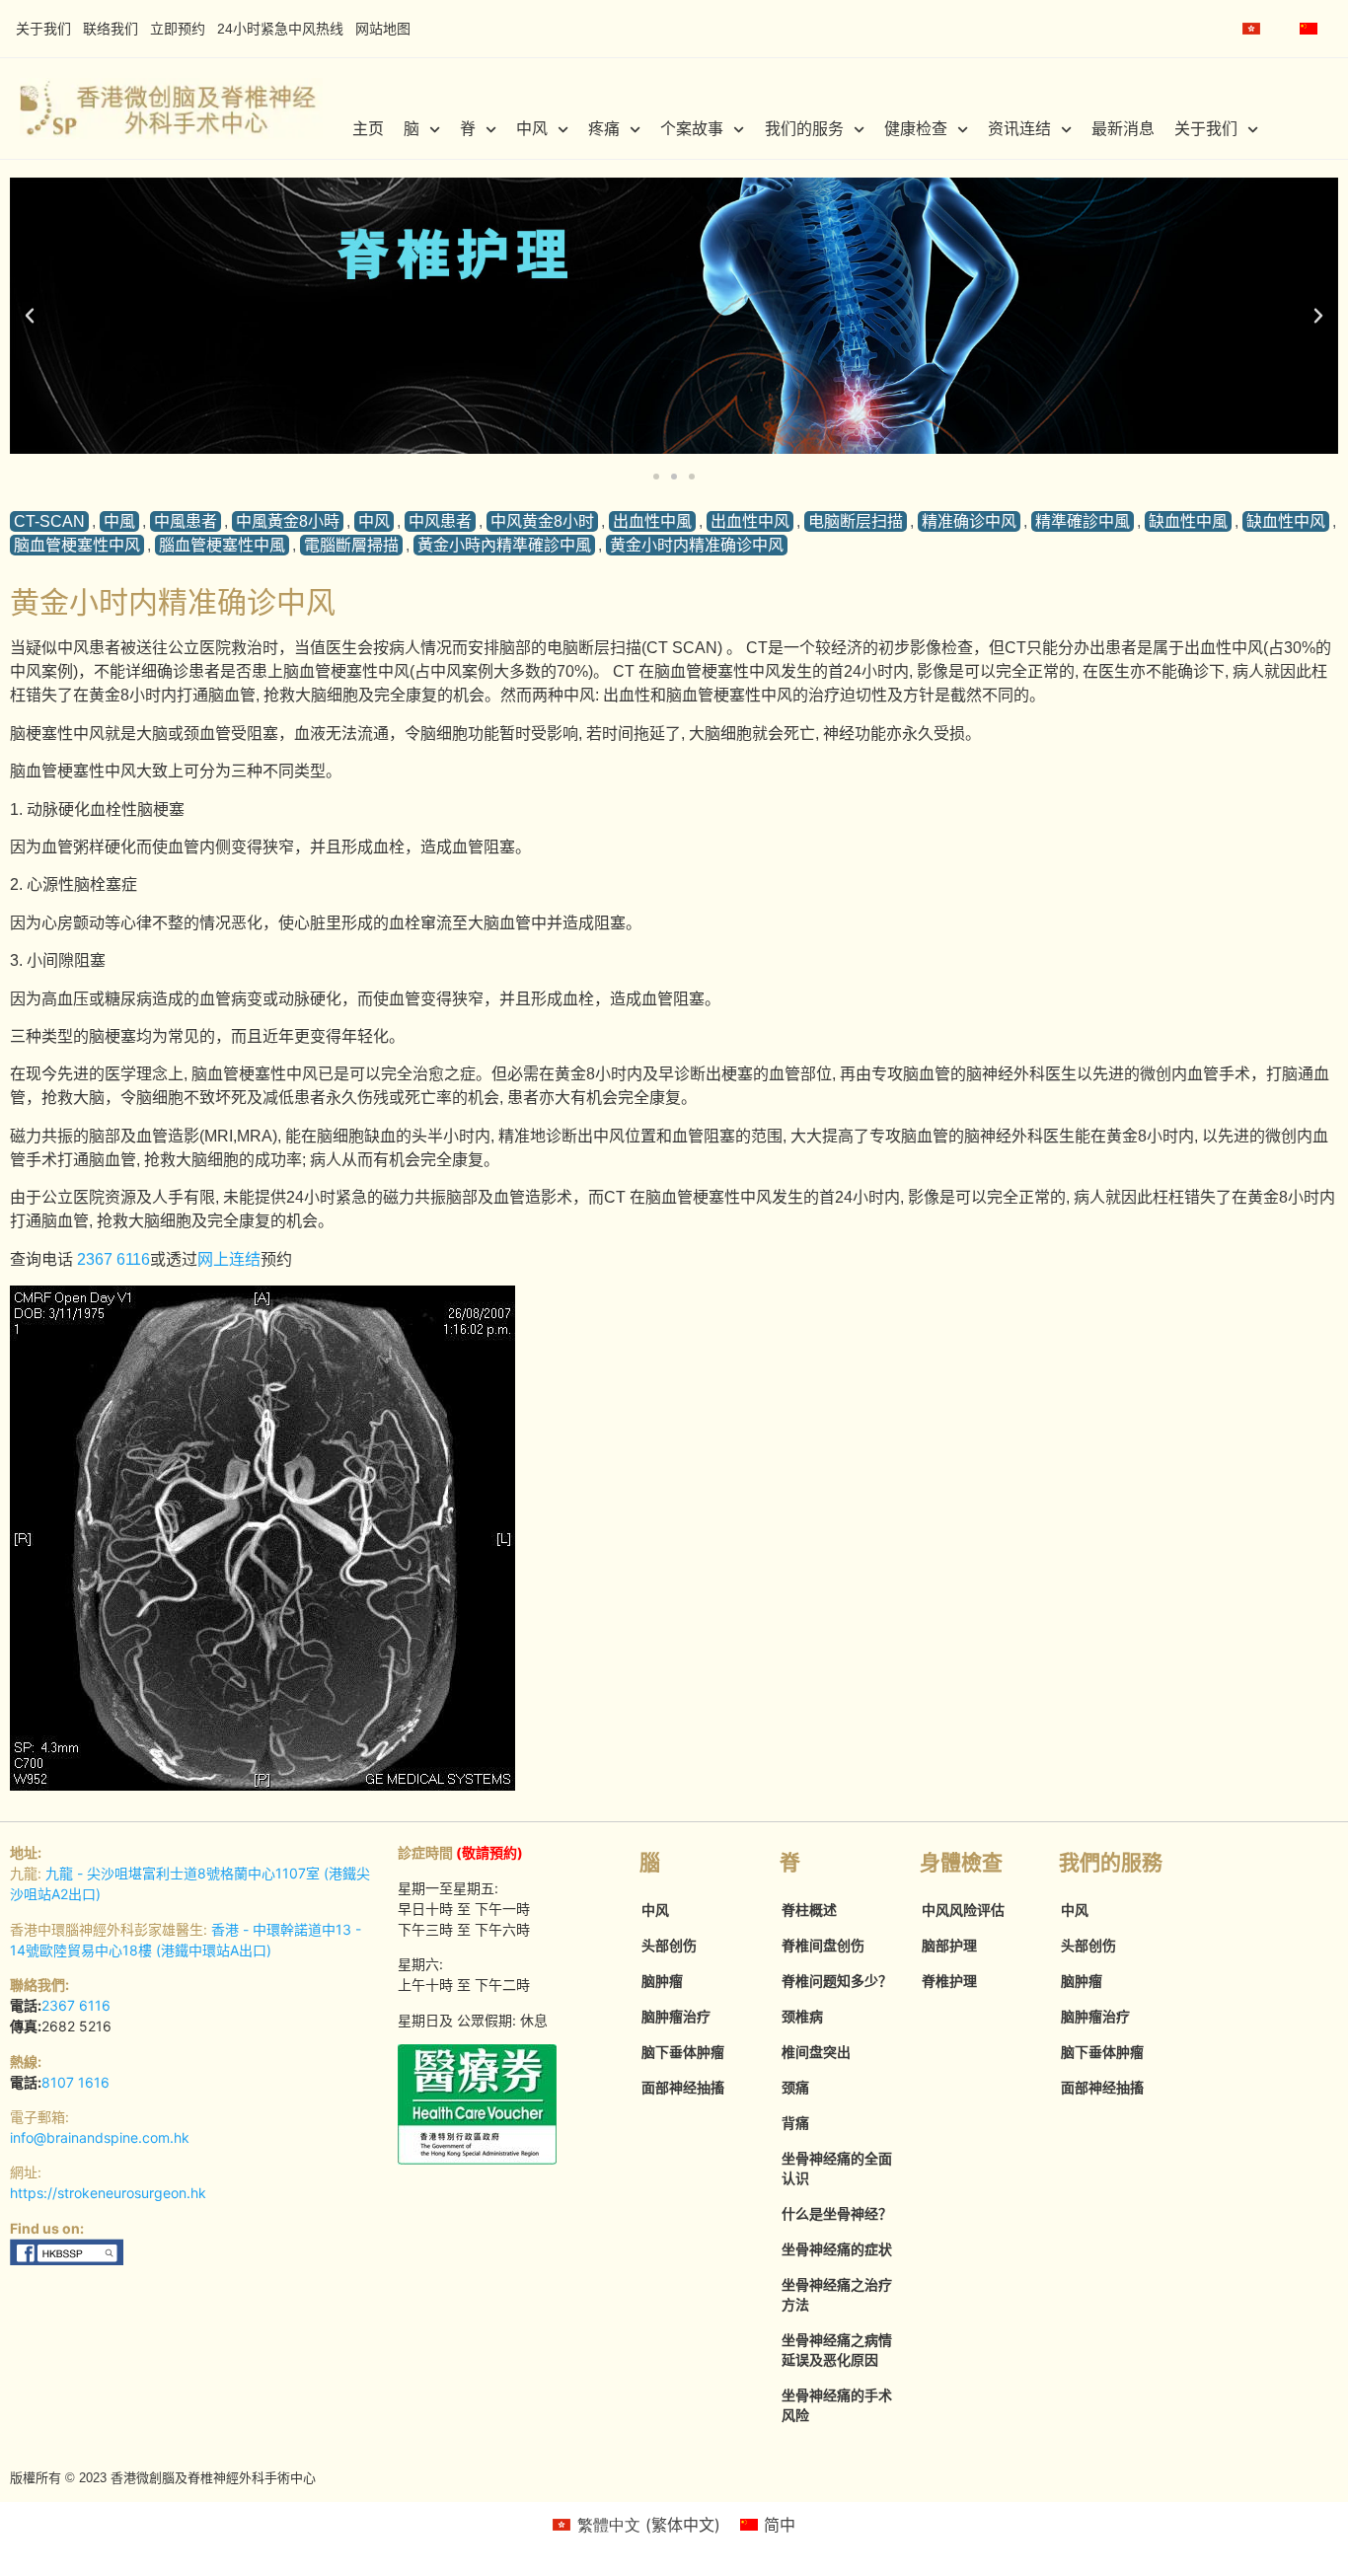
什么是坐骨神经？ (837, 2214)
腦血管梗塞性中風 (222, 545)
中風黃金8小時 (288, 521)
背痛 (795, 2123)
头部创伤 (669, 1946)
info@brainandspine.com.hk (100, 2137)
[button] (30, 316)
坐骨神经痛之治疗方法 (837, 2295)
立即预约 (178, 29)
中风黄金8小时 (542, 521)
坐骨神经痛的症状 (837, 2249)
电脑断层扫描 (856, 521)
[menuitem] (1251, 29)
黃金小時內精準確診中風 (504, 545)
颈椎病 (802, 2017)
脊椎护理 (949, 1981)
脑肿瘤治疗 (676, 2017)
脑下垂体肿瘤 (683, 2052)
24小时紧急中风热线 (280, 29)
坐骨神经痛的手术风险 (837, 2405)
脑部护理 (949, 1946)
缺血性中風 (1188, 521)
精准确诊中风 (969, 521)
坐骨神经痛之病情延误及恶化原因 (837, 2350)
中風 (119, 521)
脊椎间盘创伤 (823, 1946)
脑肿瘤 (662, 1981)
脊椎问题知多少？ (837, 1981)
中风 (532, 129)
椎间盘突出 (816, 2052)
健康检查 (916, 129)
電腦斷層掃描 (351, 545)
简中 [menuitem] (780, 2525)
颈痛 (795, 2088)
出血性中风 (750, 521)
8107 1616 (75, 2082)
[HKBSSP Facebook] (68, 2260)
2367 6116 (113, 1259)
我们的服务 (804, 129)
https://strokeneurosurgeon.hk (108, 2193)
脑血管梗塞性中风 (77, 545)
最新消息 (1123, 129)
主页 (368, 129)
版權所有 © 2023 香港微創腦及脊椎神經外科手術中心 (163, 2478)
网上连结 (229, 1259)
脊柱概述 (809, 1910)
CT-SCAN (49, 521)
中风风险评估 (963, 1910)
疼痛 (604, 129)
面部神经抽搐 (683, 2088)
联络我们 (111, 29)
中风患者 (440, 521)
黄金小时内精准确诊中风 (697, 545)
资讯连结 (1019, 129)
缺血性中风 (1286, 521)
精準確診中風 (1083, 521)
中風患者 (186, 521)
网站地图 (383, 29)
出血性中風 (652, 521)
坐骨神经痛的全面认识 (837, 2169)
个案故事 (692, 129)
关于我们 (43, 29)
